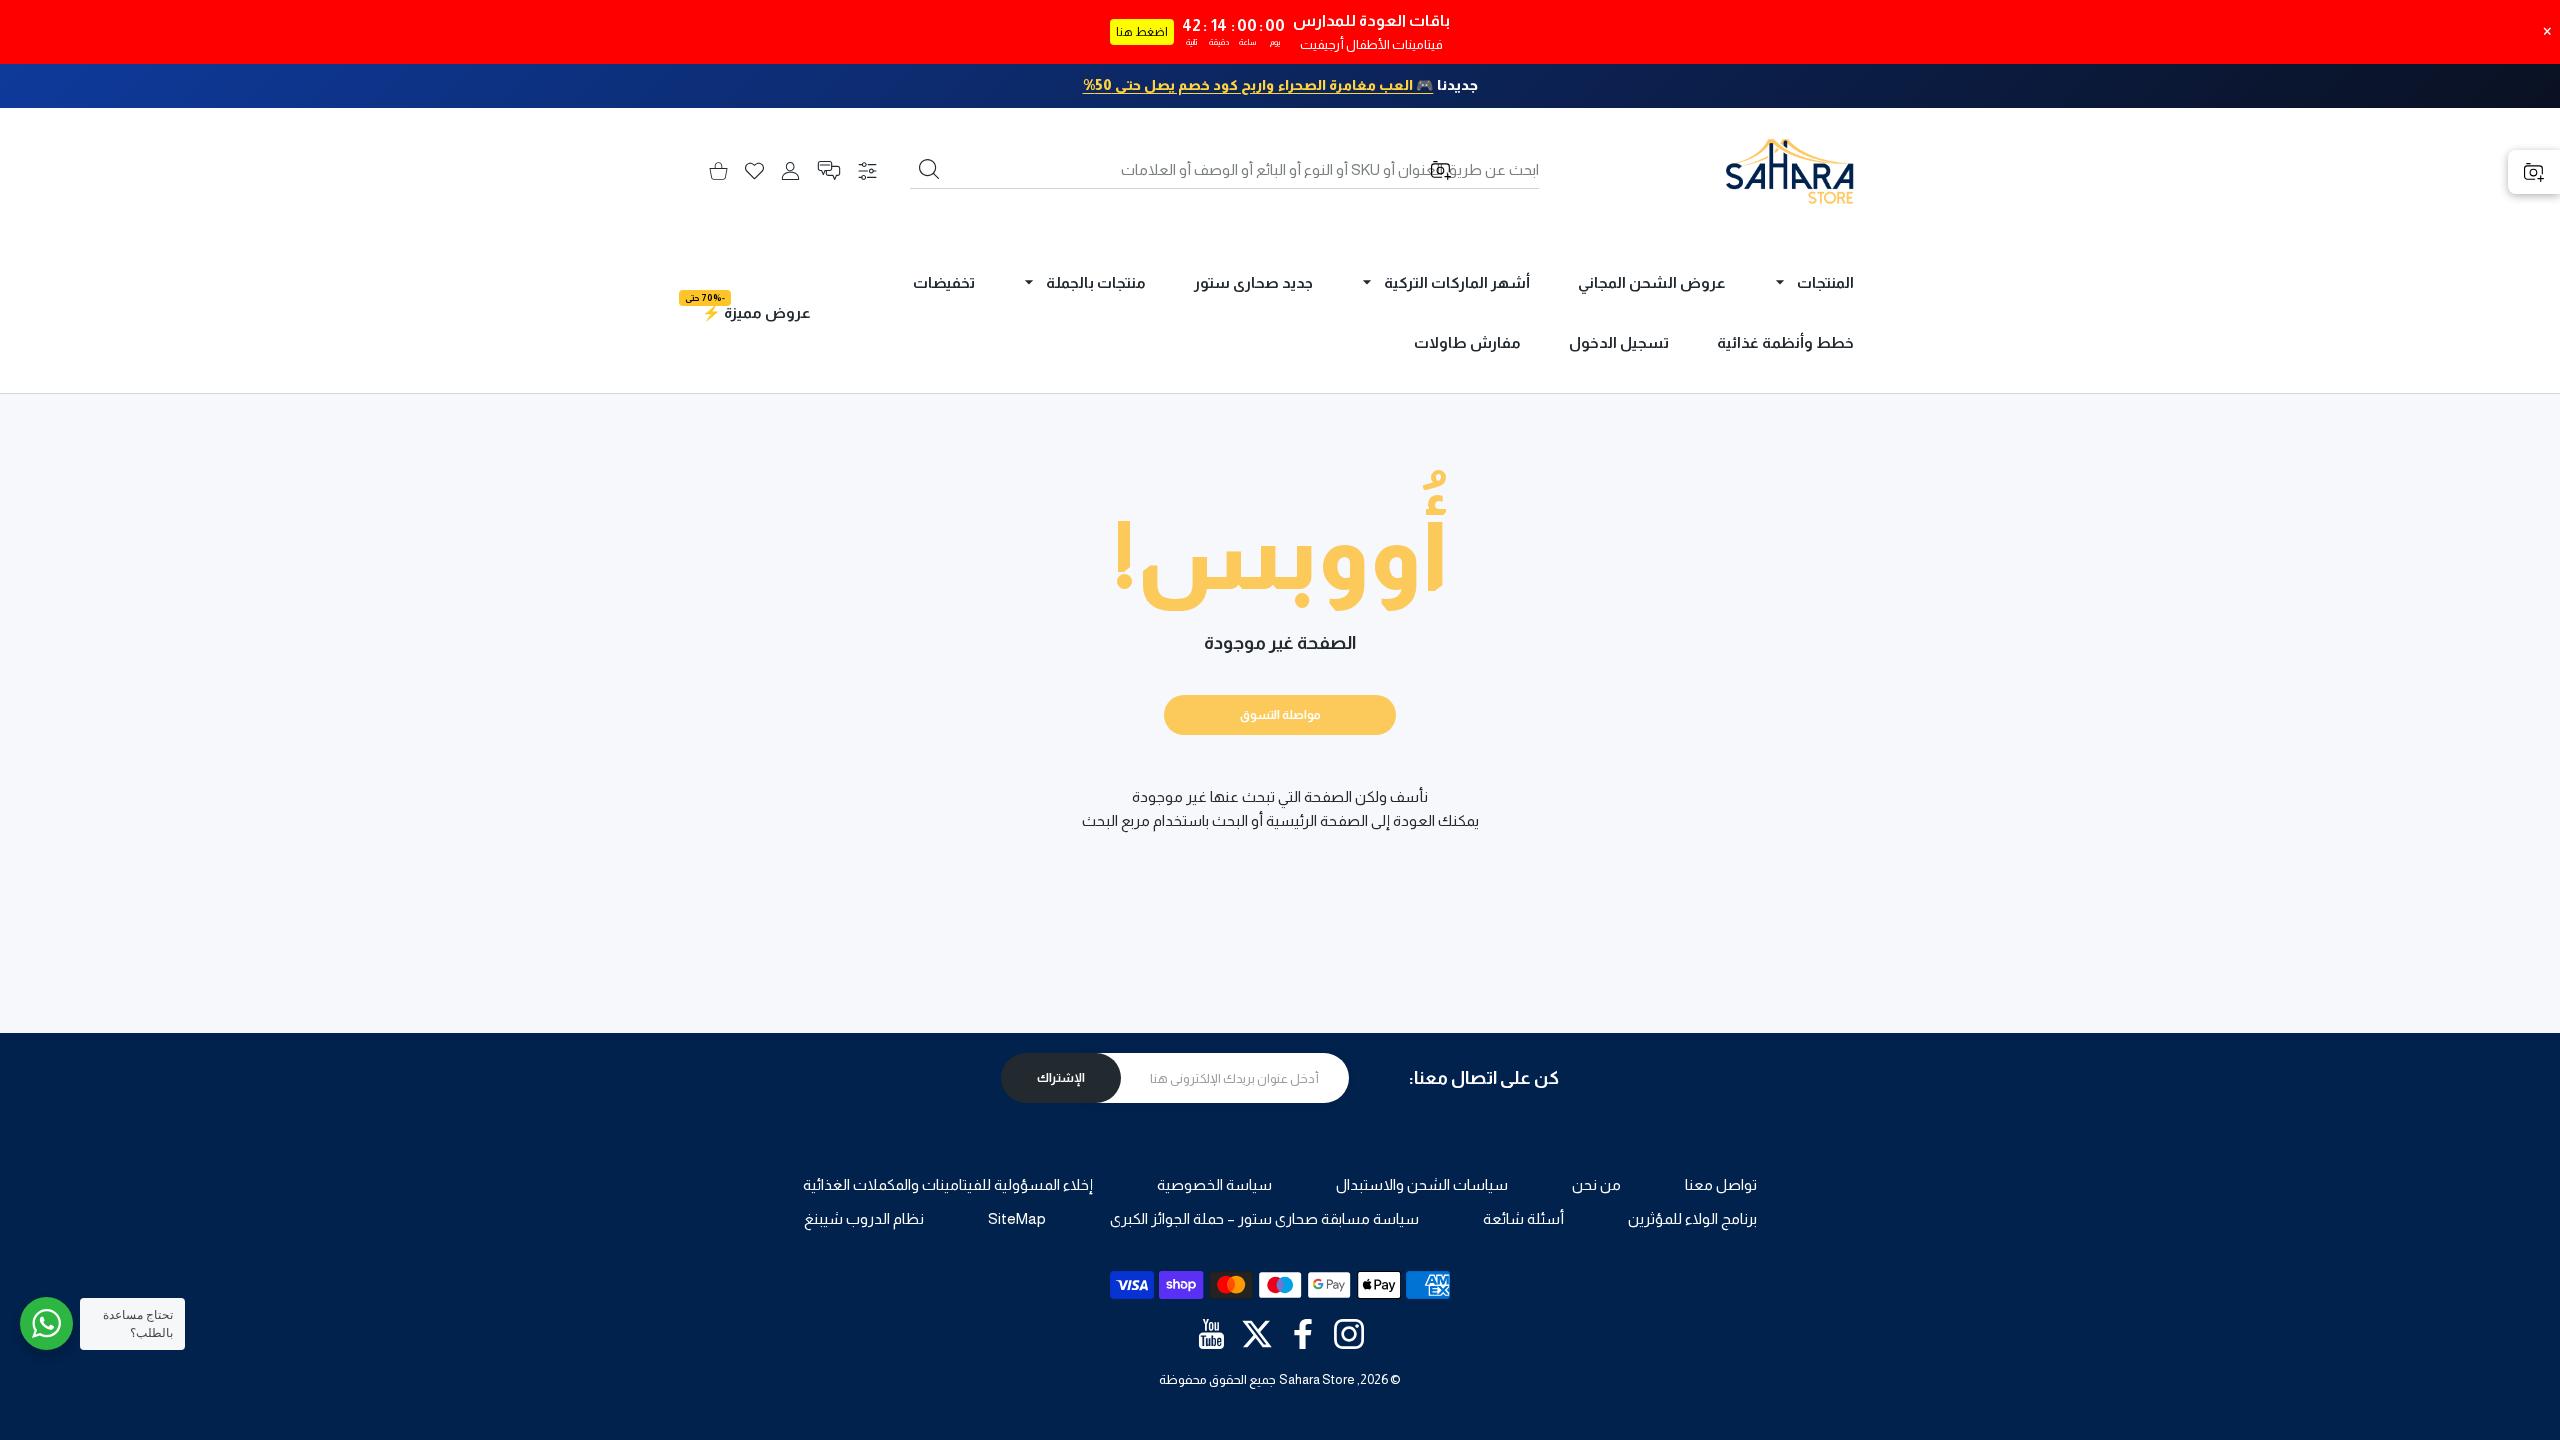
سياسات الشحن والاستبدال (1422, 1184)
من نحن (1596, 1184)
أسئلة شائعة (1523, 1218)
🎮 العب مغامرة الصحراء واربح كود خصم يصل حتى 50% (1258, 85)
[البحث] (929, 169)
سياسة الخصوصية (1214, 1184)
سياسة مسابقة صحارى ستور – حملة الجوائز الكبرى (1264, 1218)
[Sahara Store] (1790, 170)
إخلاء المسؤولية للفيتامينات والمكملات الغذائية (948, 1184)
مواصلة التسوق (1280, 715)
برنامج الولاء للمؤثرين (1692, 1218)
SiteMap (1017, 1218)
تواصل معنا (1721, 1184)
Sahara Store (1317, 1379)
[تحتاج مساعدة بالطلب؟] (46, 1323)
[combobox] (1224, 170)
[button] (829, 170)
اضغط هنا (1142, 32)
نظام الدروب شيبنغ (864, 1218)
